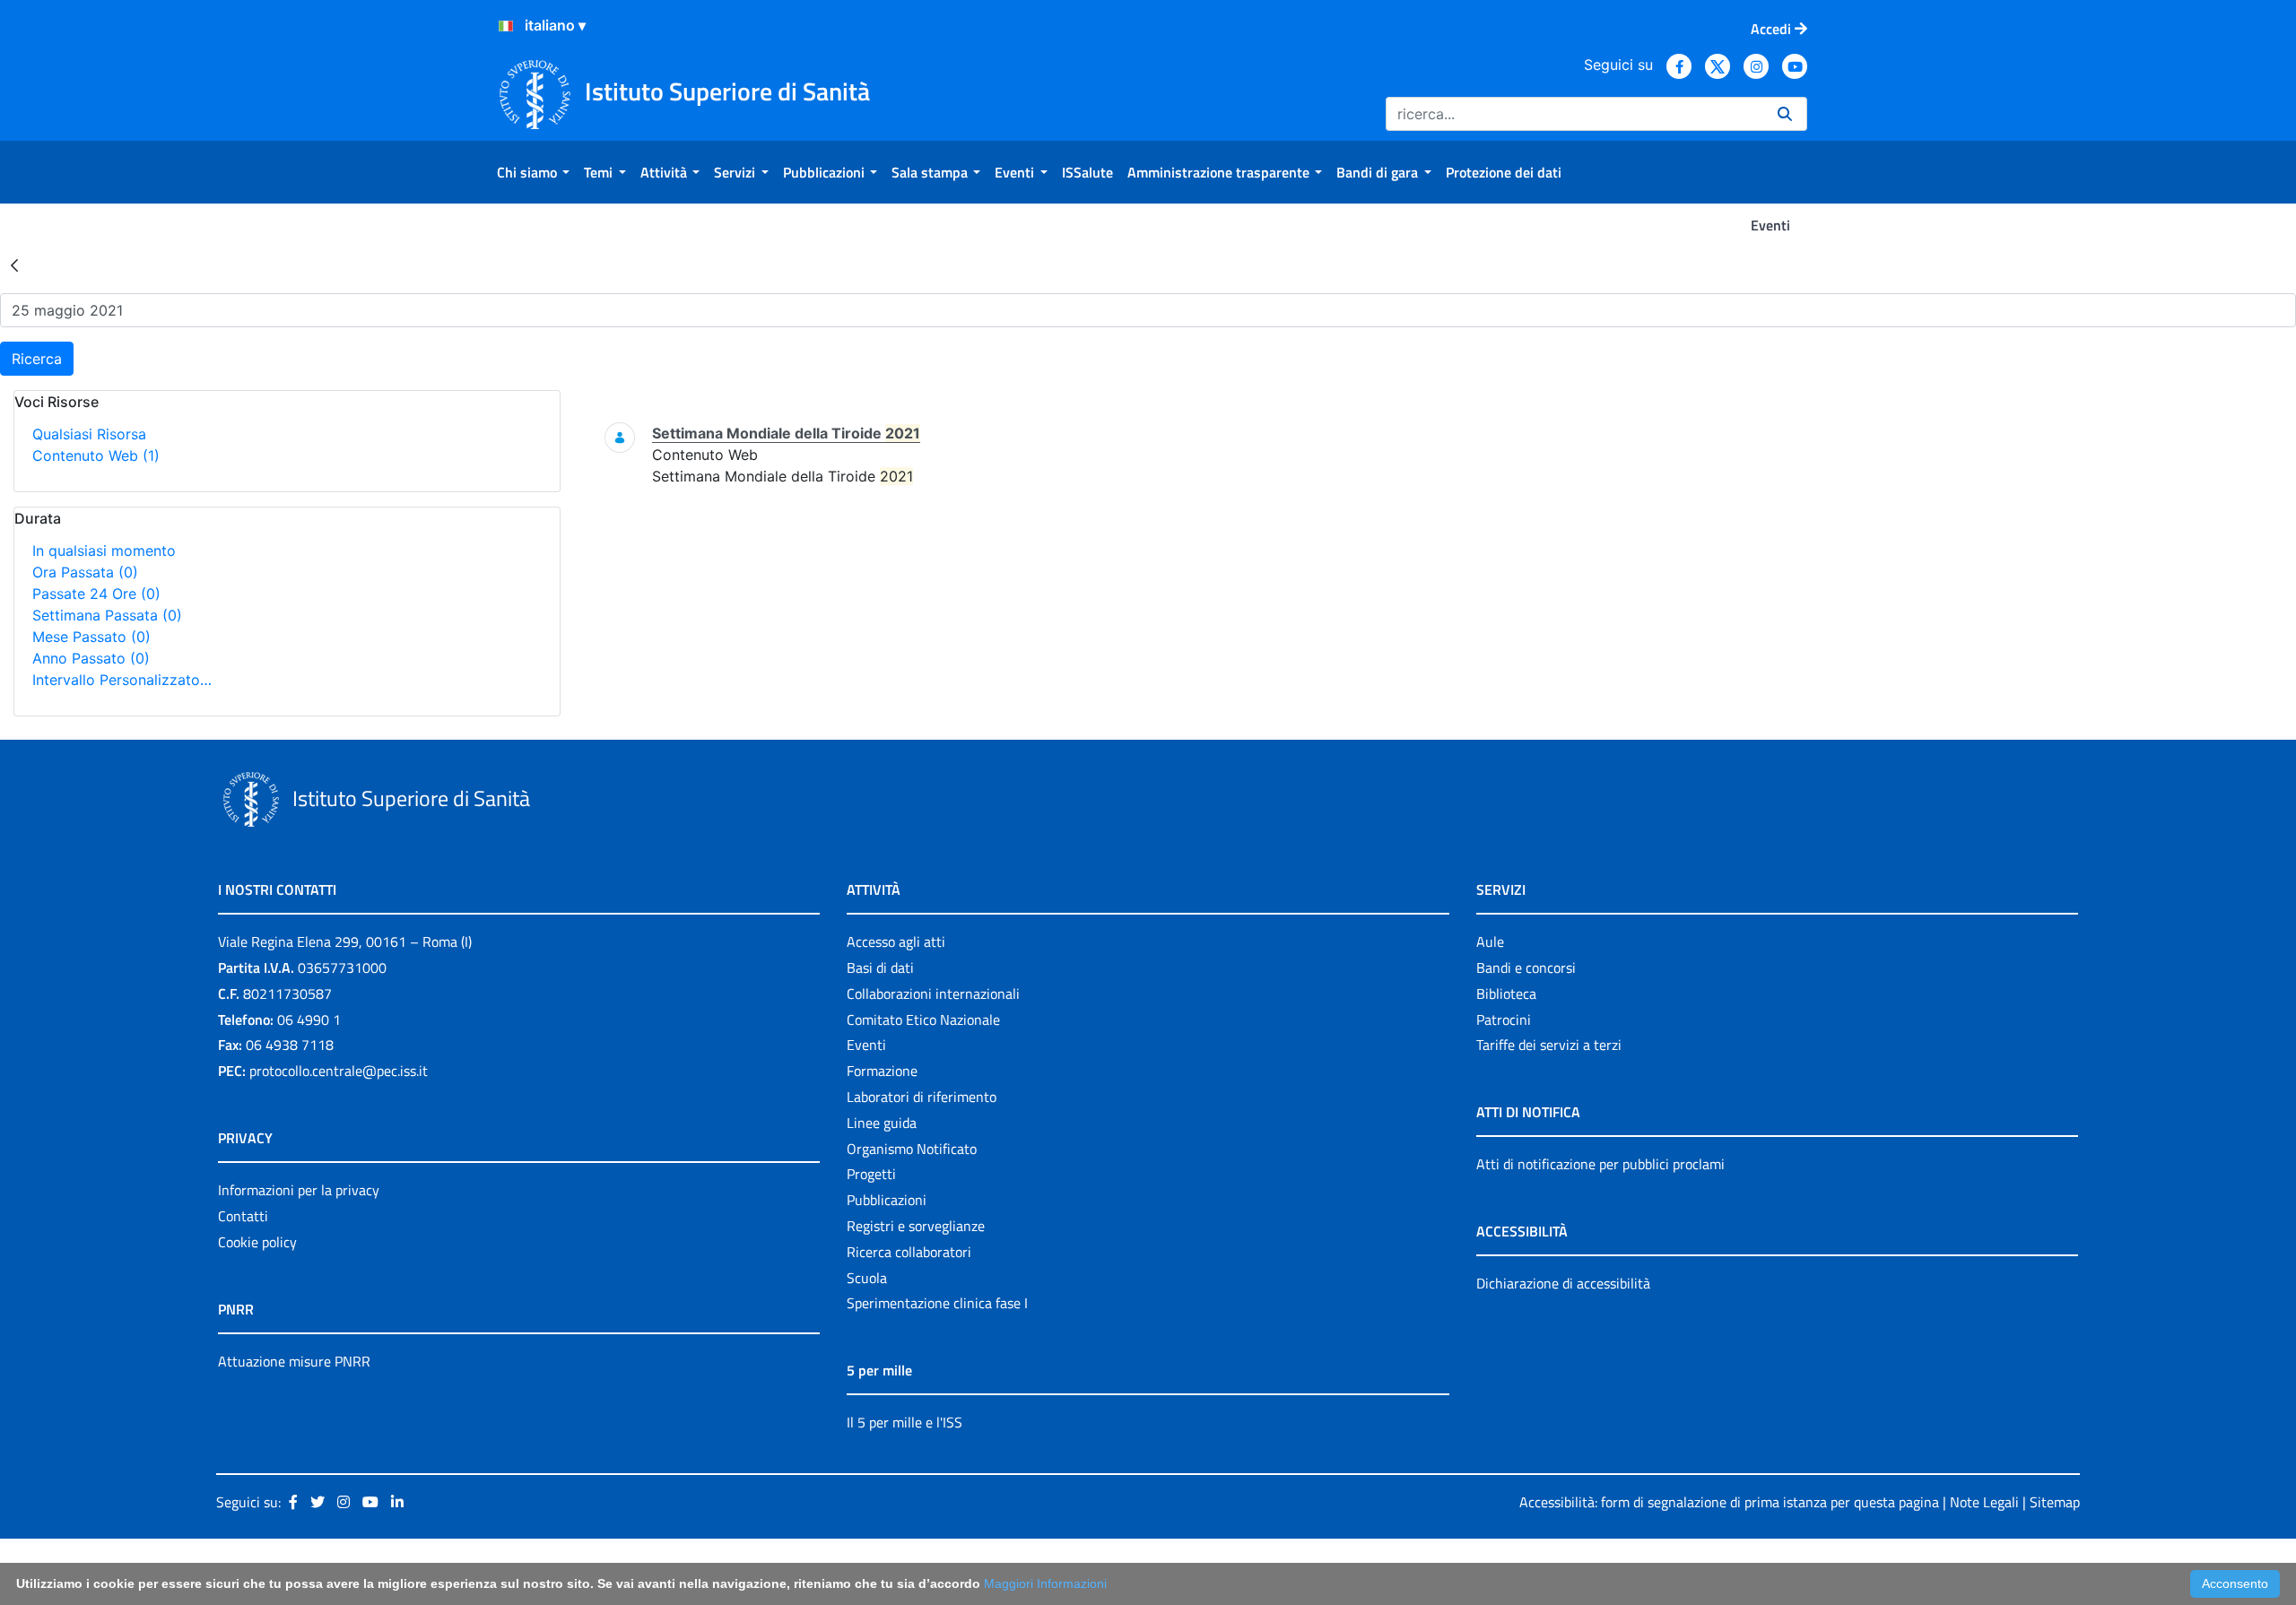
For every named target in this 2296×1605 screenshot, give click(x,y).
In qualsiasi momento (104, 551)
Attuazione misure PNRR (294, 1361)
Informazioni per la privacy (299, 1190)
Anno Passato (91, 658)
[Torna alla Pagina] (14, 265)
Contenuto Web (96, 455)
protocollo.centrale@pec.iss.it (339, 1071)
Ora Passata (85, 572)
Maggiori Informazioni (1045, 1583)
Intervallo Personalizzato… (122, 680)
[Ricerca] (1785, 114)
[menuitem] (533, 172)
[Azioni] (506, 26)
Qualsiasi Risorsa (89, 434)
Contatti (243, 1216)
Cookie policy (257, 1242)
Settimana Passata (107, 615)
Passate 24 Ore (96, 594)
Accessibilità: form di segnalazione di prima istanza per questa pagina (1729, 1502)
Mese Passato (91, 637)
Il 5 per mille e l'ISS (904, 1422)
